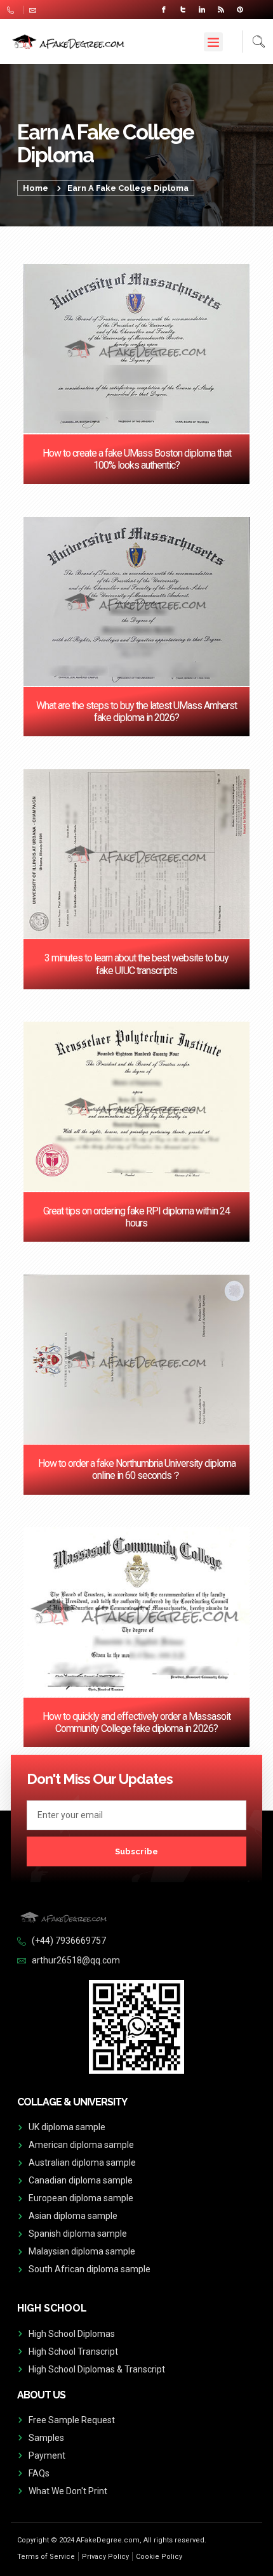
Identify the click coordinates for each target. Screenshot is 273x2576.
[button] (213, 42)
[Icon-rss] (221, 10)
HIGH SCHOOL (52, 2308)
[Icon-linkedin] (202, 10)
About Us (41, 2395)
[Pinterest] (240, 10)
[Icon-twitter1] (183, 10)
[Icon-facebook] (164, 10)
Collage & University (72, 2102)
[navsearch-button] (254, 42)
